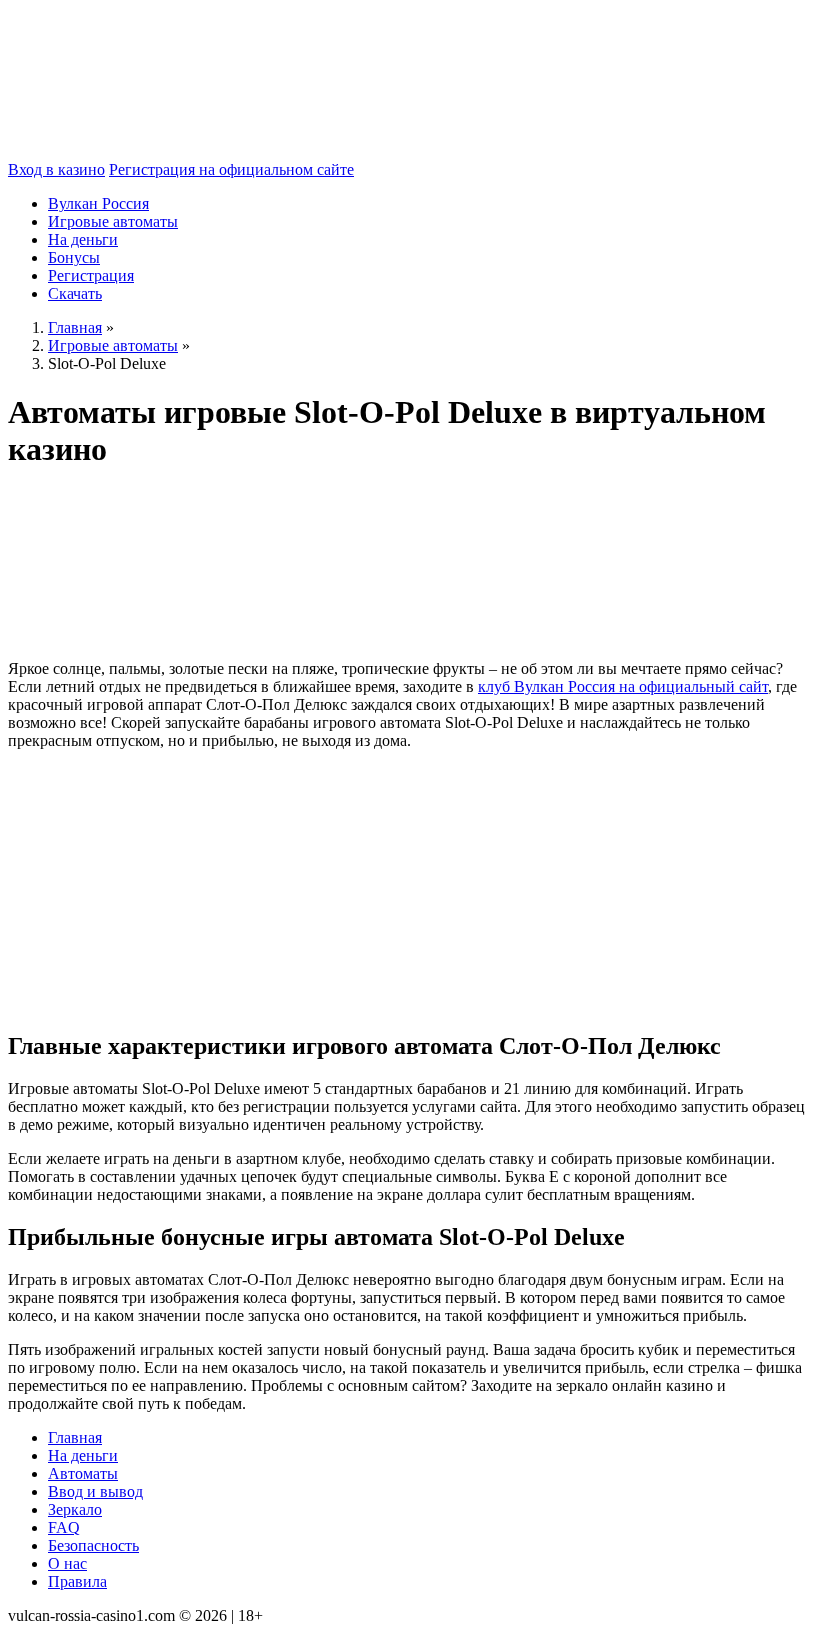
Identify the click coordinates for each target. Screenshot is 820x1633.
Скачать (75, 293)
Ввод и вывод (95, 1491)
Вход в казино (56, 169)
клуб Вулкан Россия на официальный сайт (623, 686)
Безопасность (93, 1545)
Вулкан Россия (98, 203)
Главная (75, 1437)
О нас (67, 1563)
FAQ (64, 1527)
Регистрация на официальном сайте (231, 169)
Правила (77, 1581)
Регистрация (91, 275)
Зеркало (75, 1509)
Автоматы (83, 1473)
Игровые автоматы (113, 221)
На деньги (83, 239)
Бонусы (74, 257)
